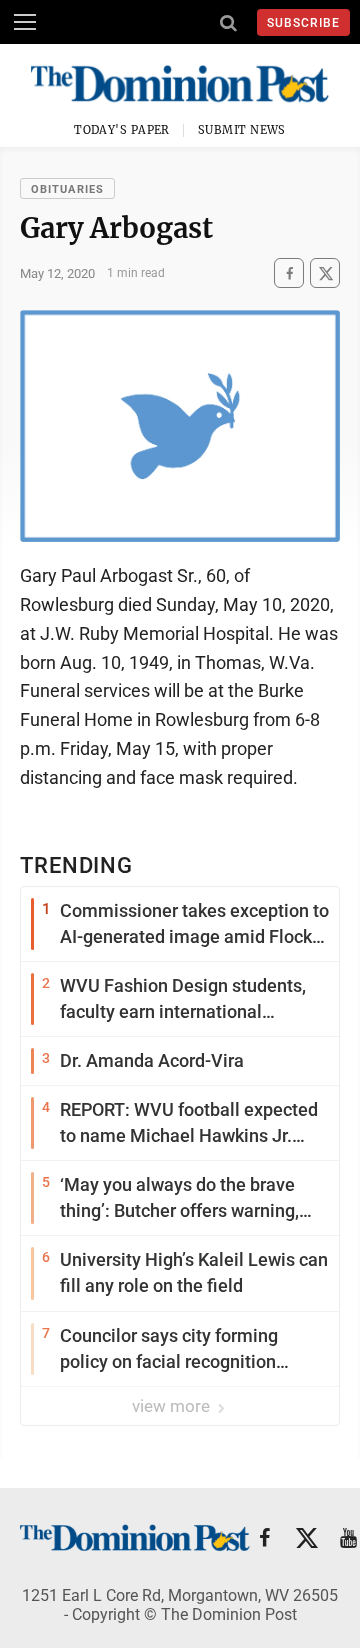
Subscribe (303, 23)
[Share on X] (325, 273)
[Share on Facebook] (289, 273)
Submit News (242, 130)
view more (173, 1406)
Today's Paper (122, 130)
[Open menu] (25, 22)
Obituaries (67, 189)
